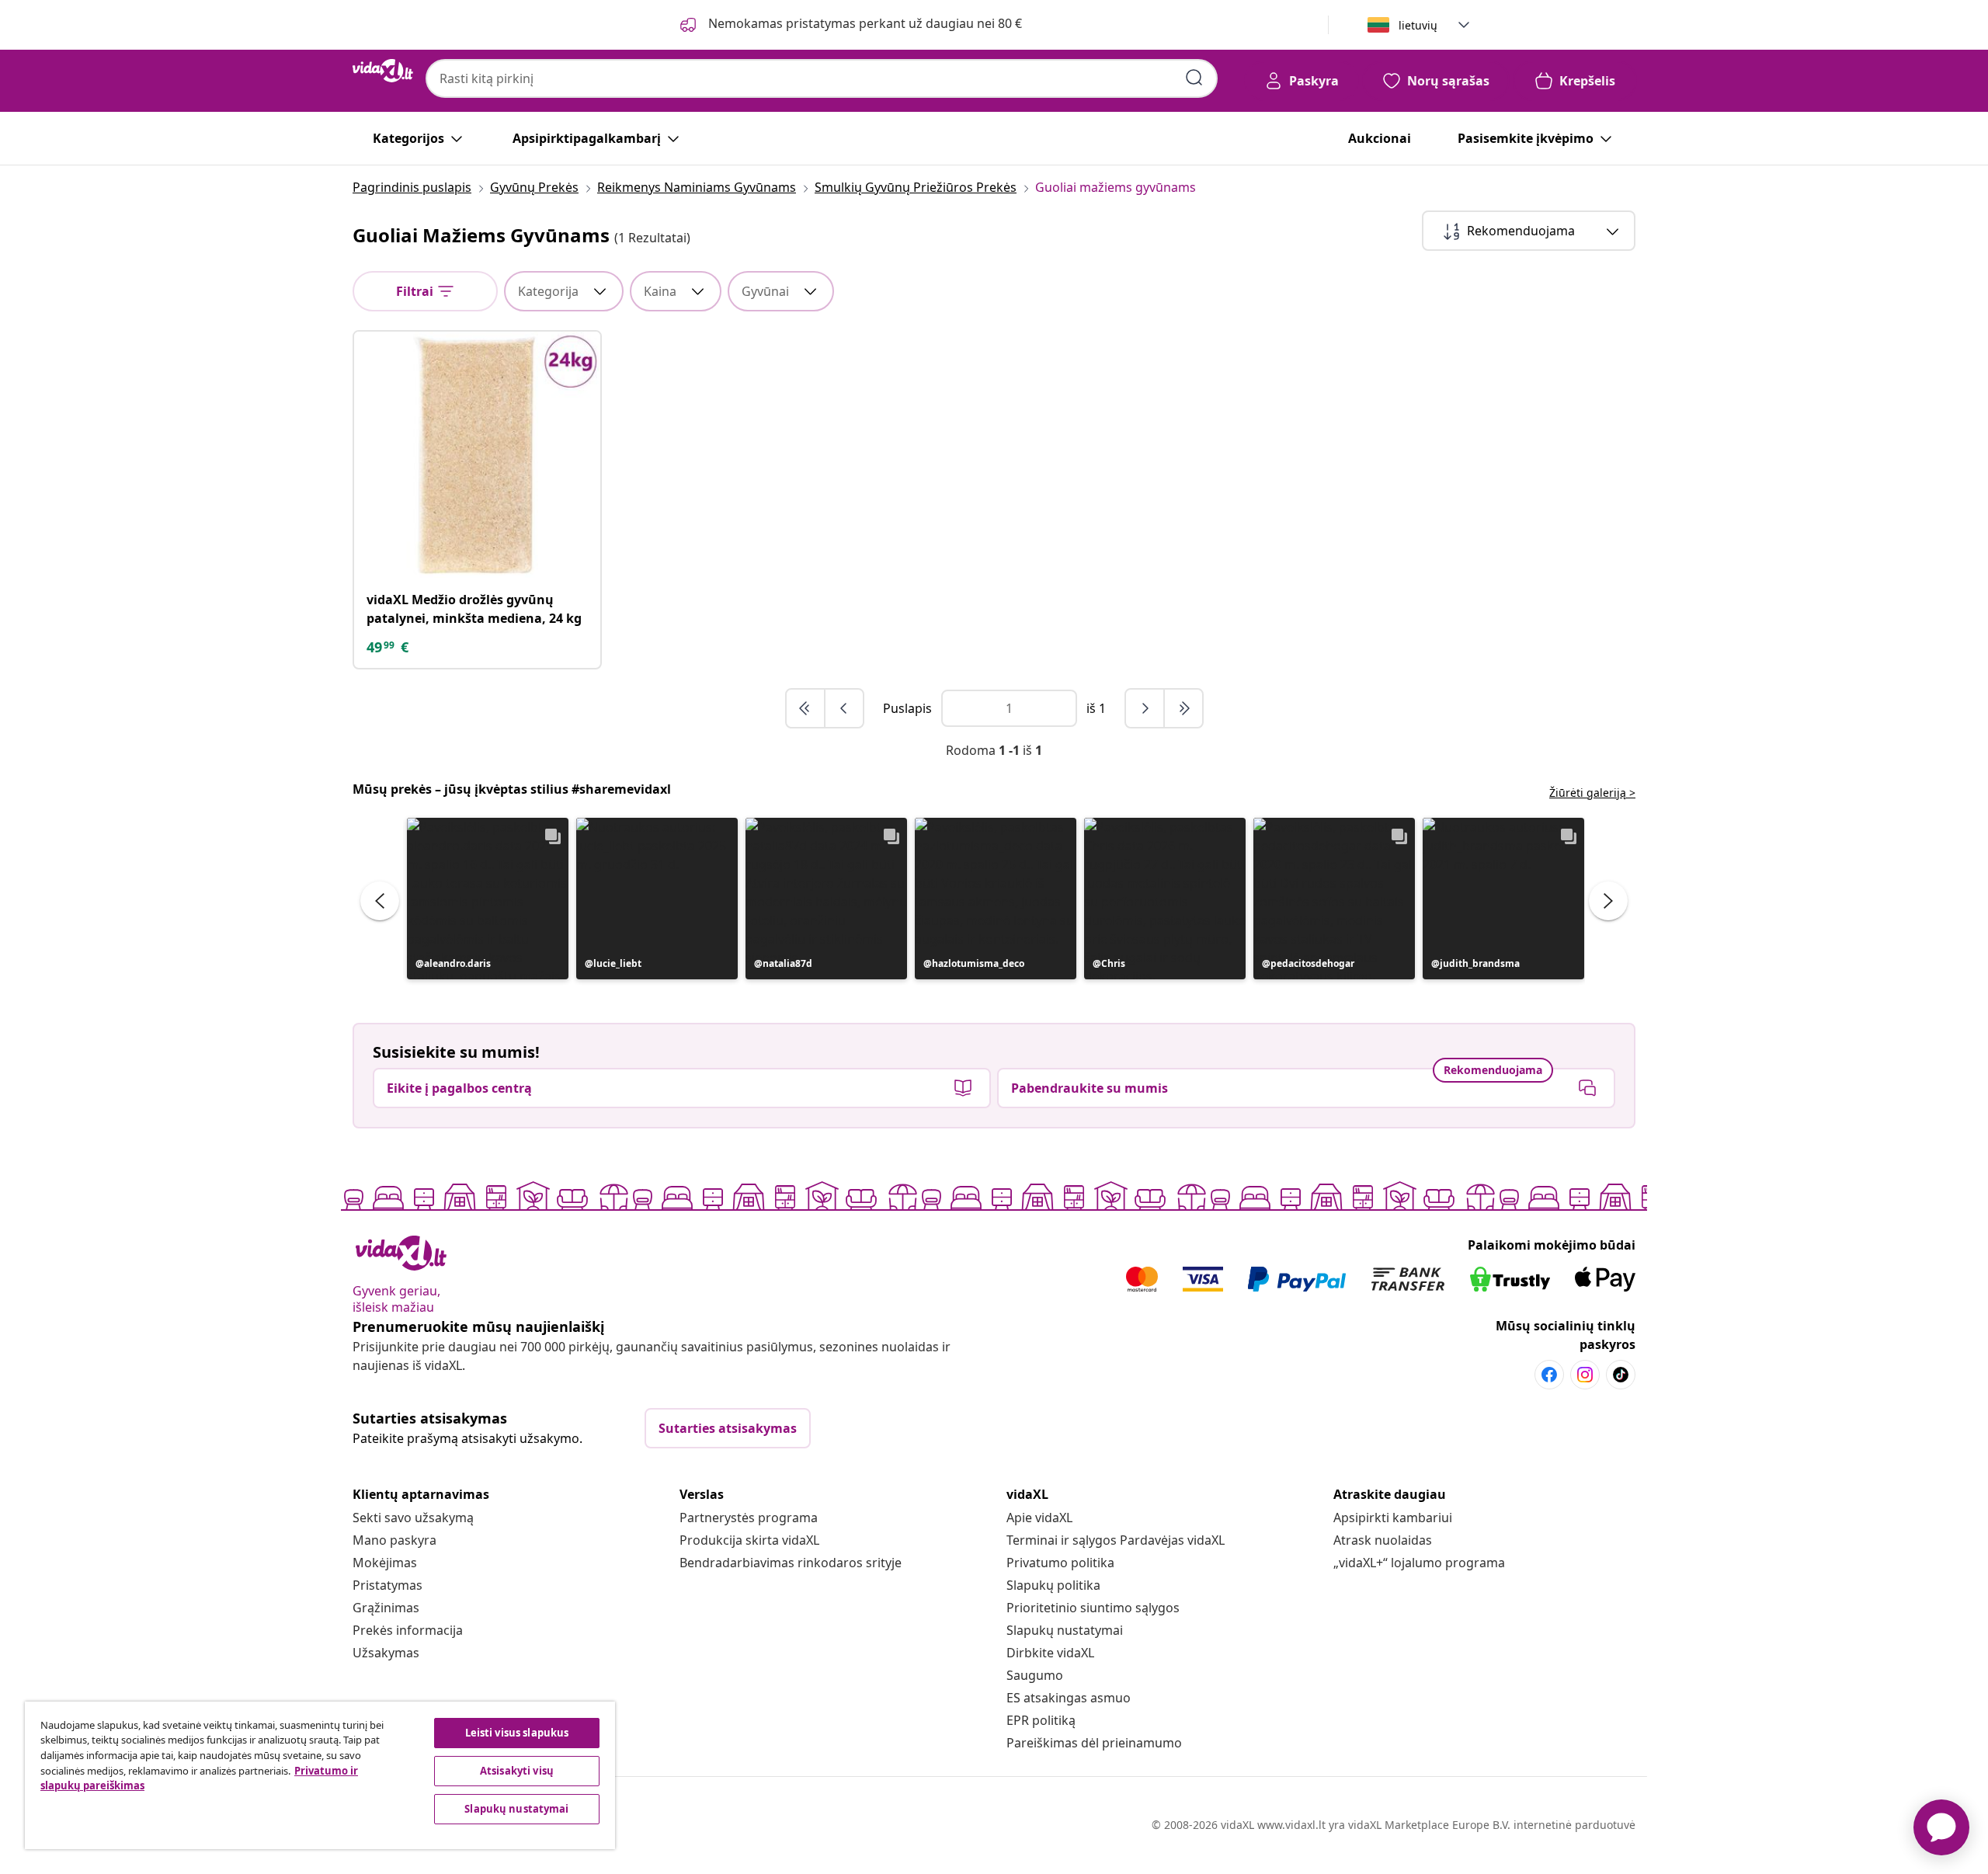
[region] (320, 1775)
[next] (1145, 708)
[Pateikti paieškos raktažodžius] (1194, 78)
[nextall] (1183, 708)
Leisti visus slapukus (517, 1733)
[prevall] (806, 708)
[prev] (844, 708)
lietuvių (1418, 25)
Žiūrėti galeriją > (1592, 793)
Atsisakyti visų (517, 1771)
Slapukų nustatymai (1065, 1630)
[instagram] (1585, 1375)
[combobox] (822, 78)
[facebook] (1549, 1375)
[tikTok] (1621, 1375)
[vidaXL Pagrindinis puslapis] (383, 71)
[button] (488, 899)
